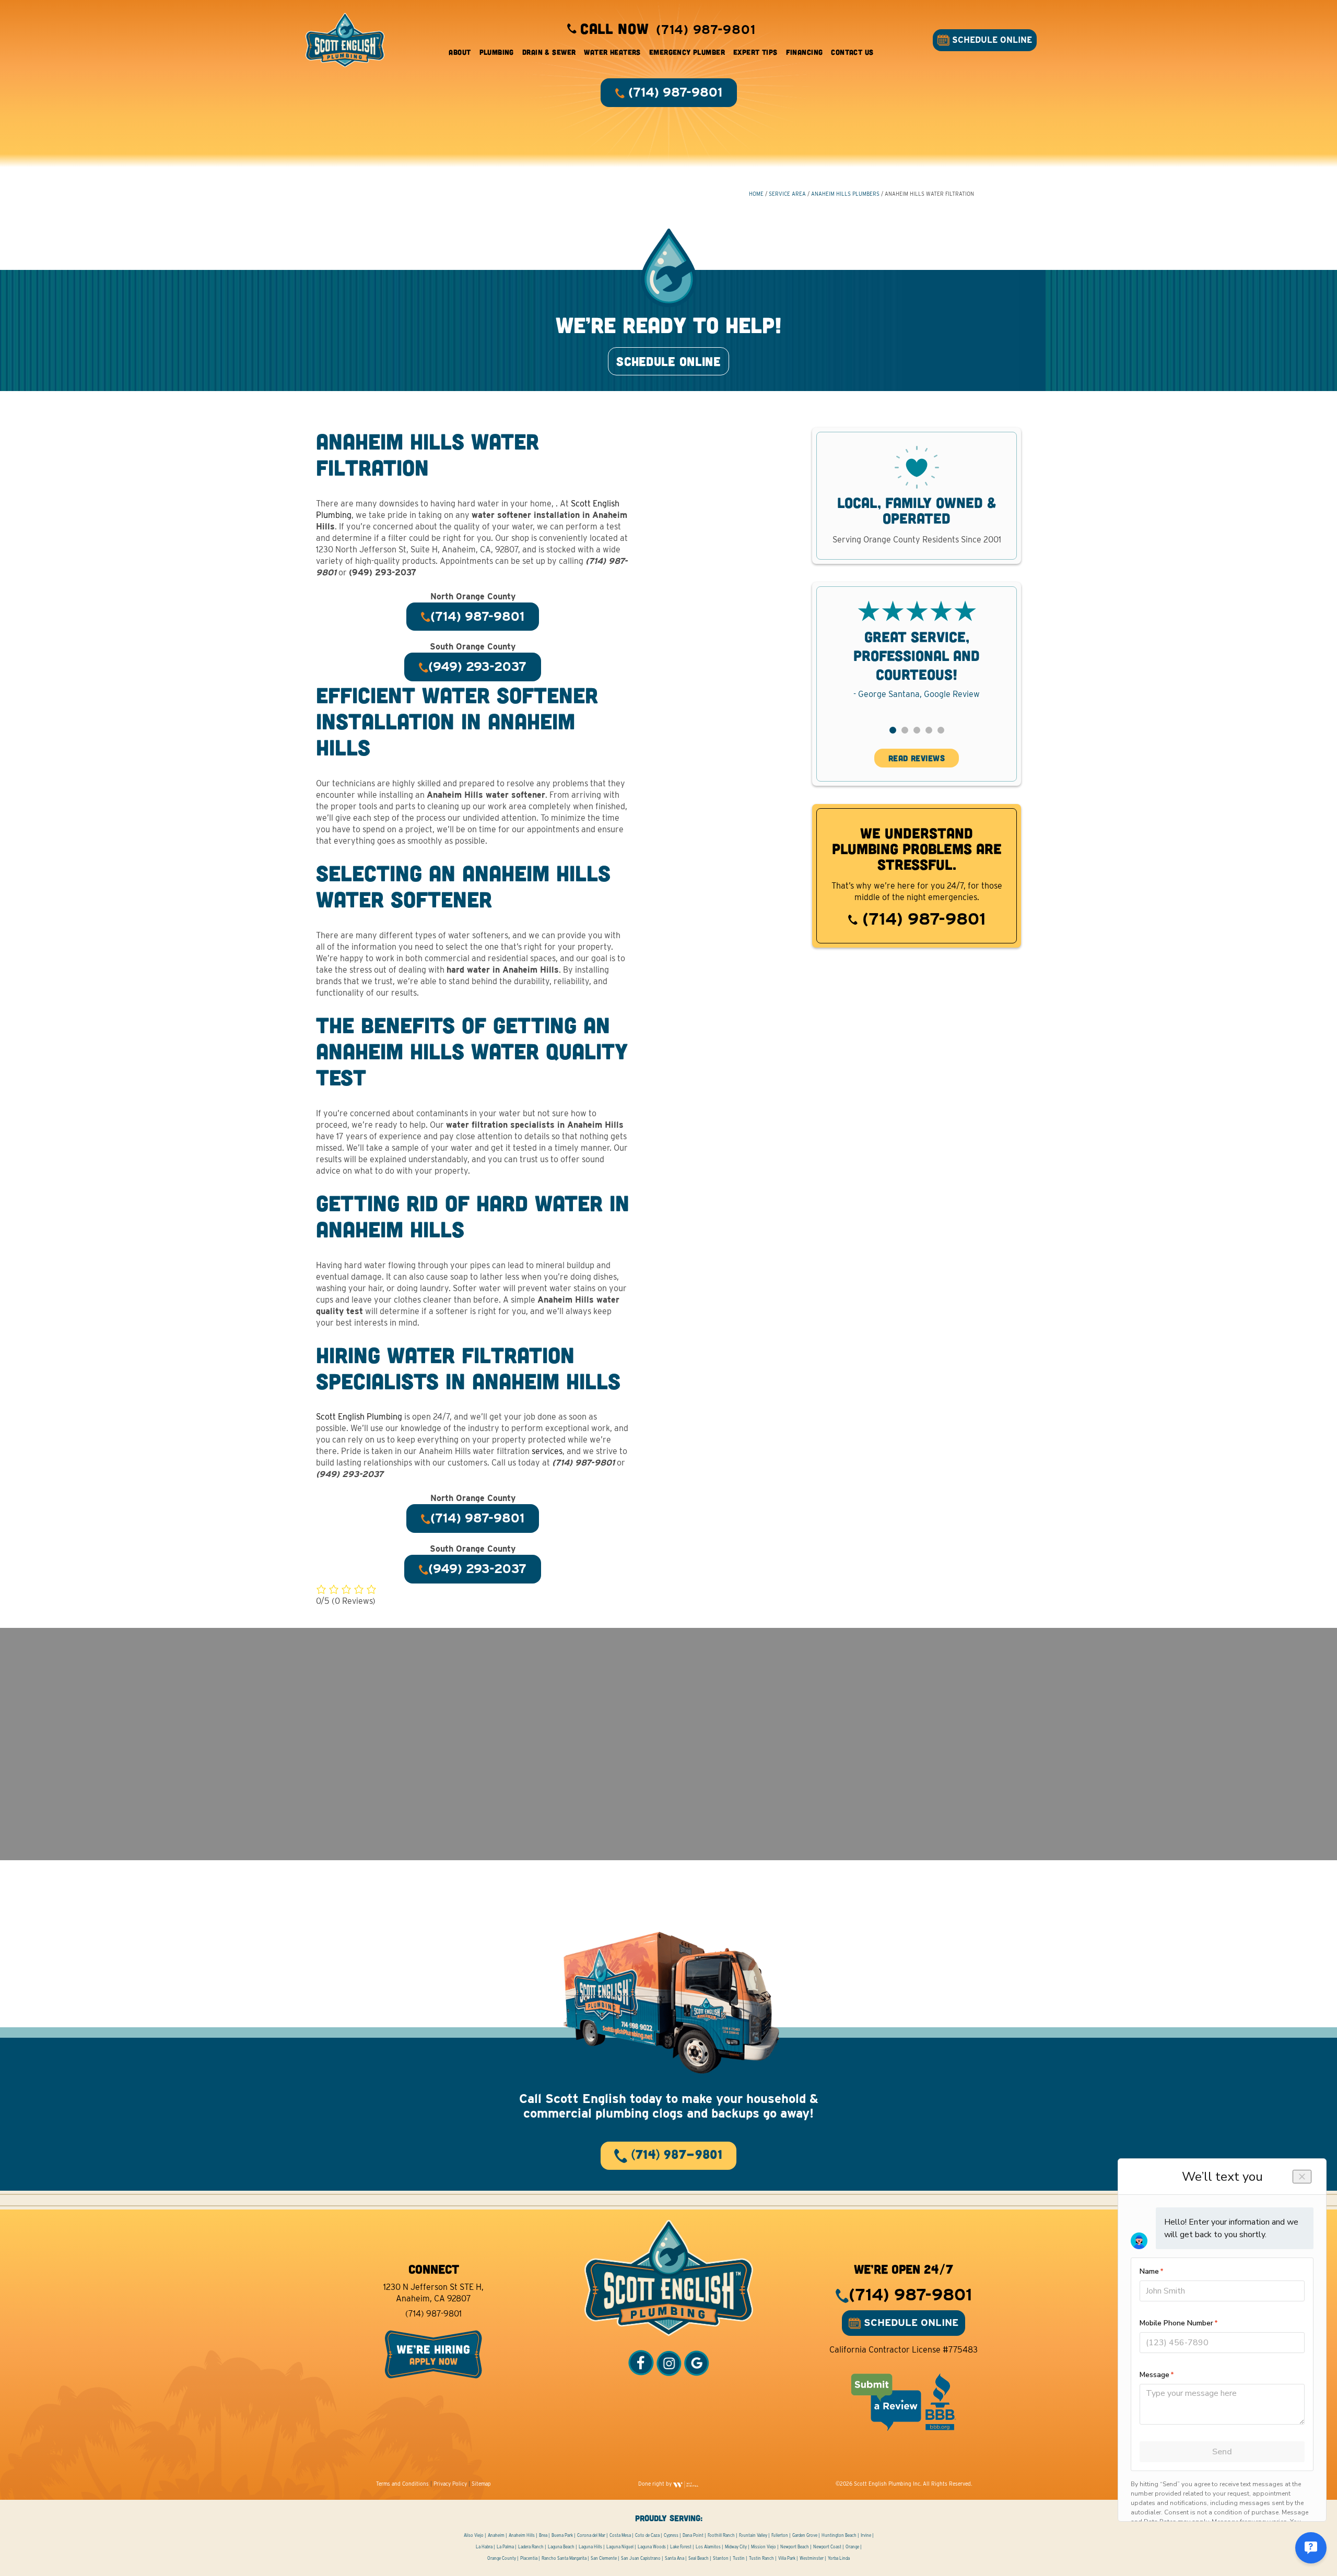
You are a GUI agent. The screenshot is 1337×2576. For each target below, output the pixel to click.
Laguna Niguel (620, 2547)
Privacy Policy (450, 2484)
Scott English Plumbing (359, 1417)
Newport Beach (795, 2547)
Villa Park (787, 2558)
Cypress (671, 2535)
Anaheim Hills (522, 2535)
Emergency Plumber (687, 52)
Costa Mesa (620, 2535)
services (547, 1451)
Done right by (656, 2484)
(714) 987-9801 (922, 919)
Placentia (529, 2558)
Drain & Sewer (549, 52)
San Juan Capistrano (641, 2558)
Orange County (502, 2558)
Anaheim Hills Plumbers (845, 194)
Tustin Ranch (761, 2558)
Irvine (866, 2535)
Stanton (721, 2558)
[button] (893, 730)
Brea (543, 2535)
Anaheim (496, 2535)
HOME (756, 194)
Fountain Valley (753, 2535)
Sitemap (481, 2484)
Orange (852, 2547)
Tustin (739, 2558)
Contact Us (852, 52)
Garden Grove (805, 2535)
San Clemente (604, 2558)
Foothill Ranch (721, 2535)
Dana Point (693, 2535)
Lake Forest (681, 2547)
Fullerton (780, 2535)
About (460, 52)
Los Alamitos (708, 2547)
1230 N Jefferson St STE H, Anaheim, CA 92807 (433, 2293)
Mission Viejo (764, 2547)
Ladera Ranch (531, 2547)
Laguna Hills (590, 2547)
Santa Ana (675, 2558)
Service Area (787, 194)
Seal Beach (699, 2558)
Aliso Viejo (474, 2535)
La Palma (505, 2547)
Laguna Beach (561, 2547)
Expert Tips (755, 52)
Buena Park (562, 2535)
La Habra (484, 2547)
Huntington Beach (839, 2535)
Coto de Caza (647, 2535)
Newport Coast (827, 2547)
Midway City (736, 2547)
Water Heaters (612, 52)
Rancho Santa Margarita (564, 2558)
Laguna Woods (652, 2547)
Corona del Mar (591, 2535)
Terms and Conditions (402, 2484)
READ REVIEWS (917, 758)
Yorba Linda (839, 2558)
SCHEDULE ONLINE (991, 40)
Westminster (812, 2558)
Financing (805, 52)
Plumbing (497, 52)
